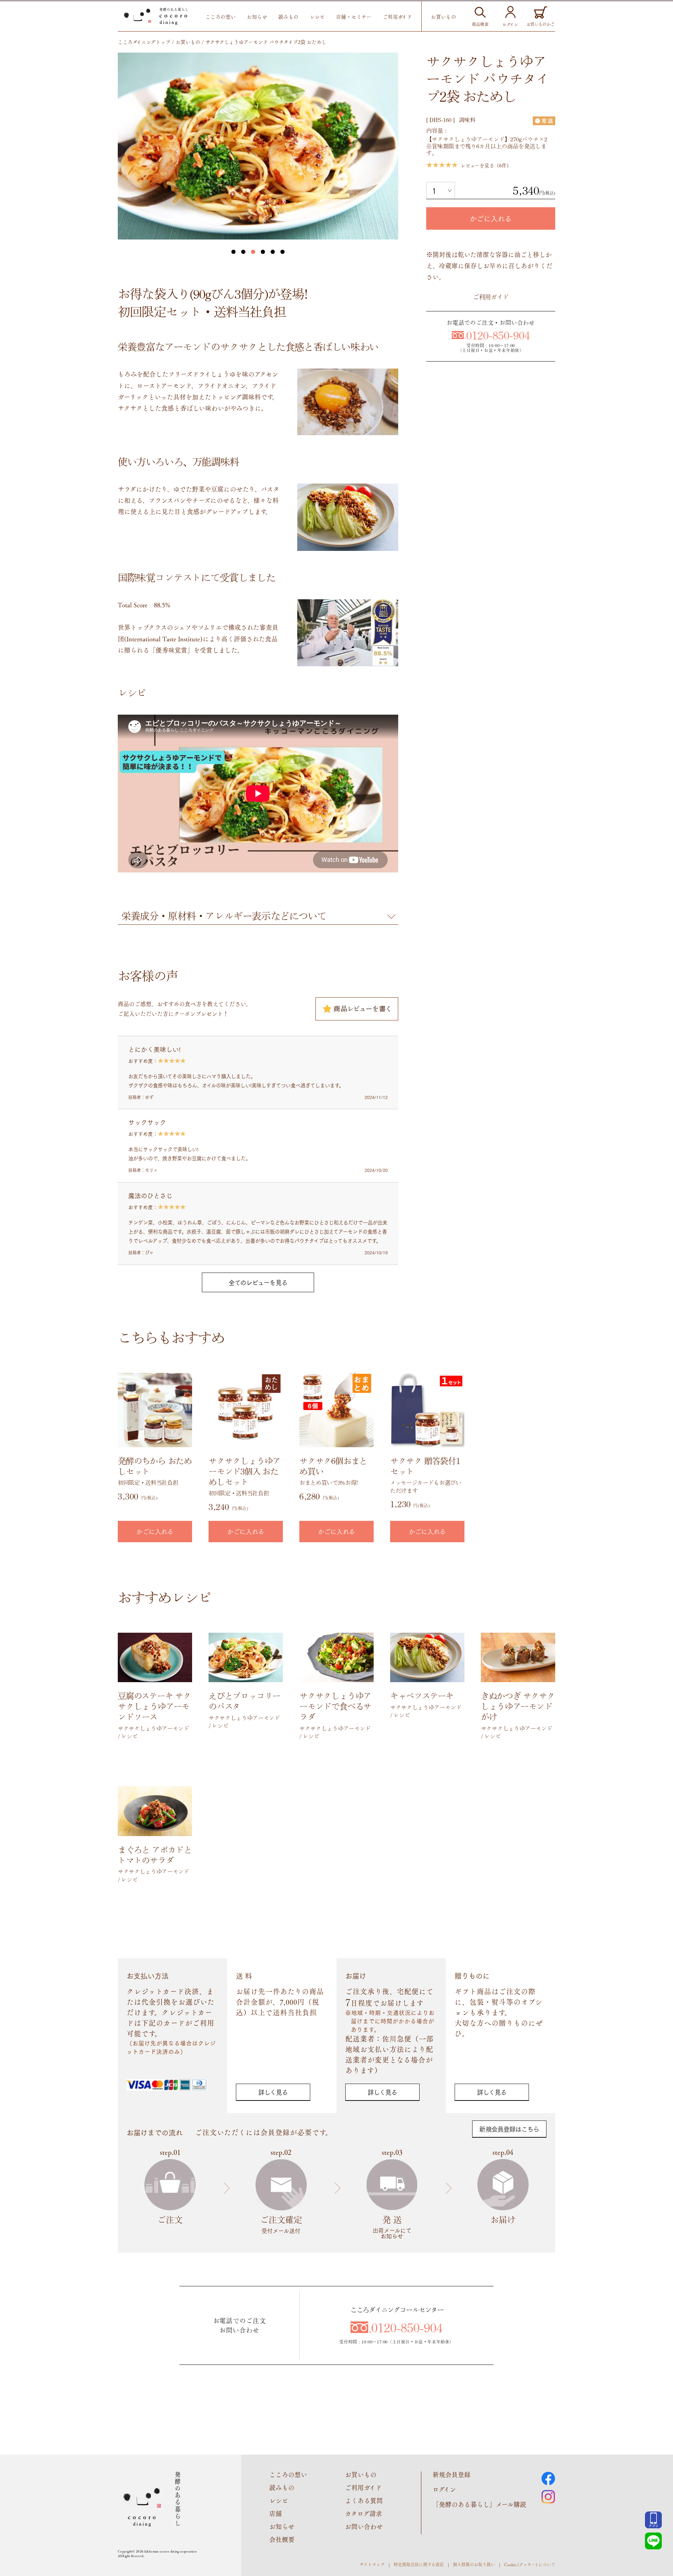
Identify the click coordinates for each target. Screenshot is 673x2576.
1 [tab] (233, 252)
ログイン (444, 2489)
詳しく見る (273, 2092)
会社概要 (282, 2539)
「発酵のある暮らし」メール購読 (479, 2504)
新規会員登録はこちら (509, 2129)
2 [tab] (243, 252)
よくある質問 (364, 2500)
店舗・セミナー (354, 16)
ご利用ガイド (397, 16)
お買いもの (443, 16)
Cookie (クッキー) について (530, 2564)
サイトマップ (372, 2564)
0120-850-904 (498, 335)
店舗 (276, 2513)
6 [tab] (283, 252)
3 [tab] (253, 252)
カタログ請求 (363, 2513)
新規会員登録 (451, 2474)
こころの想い (221, 16)
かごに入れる (491, 218)
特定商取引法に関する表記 (419, 2564)
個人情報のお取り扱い (474, 2564)
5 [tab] (273, 252)
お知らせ (257, 16)
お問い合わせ (364, 2526)
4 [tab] (263, 252)
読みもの (288, 16)
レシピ (317, 16)
